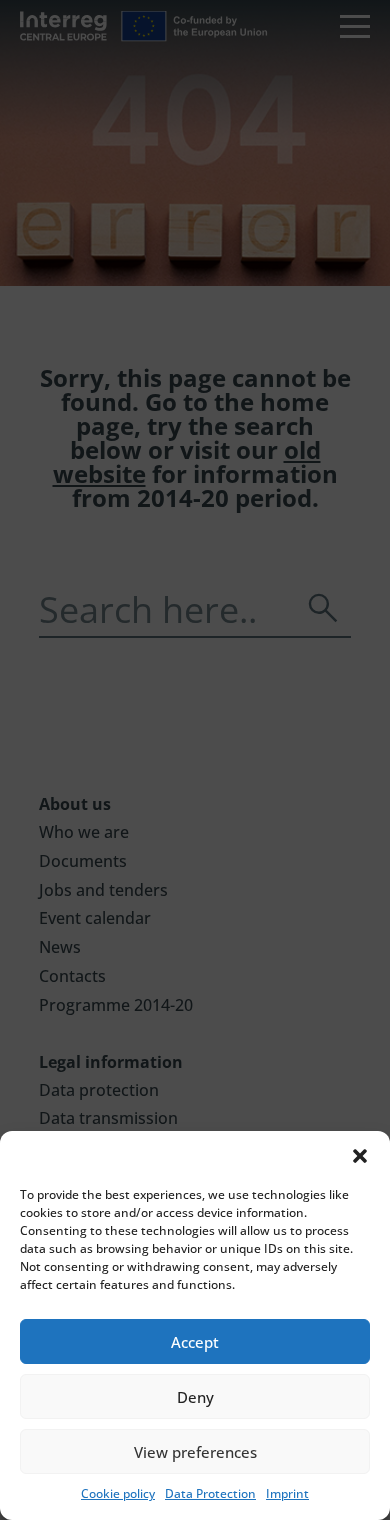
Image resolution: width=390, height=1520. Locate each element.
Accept (195, 1342)
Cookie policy (118, 1493)
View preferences (195, 1452)
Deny (195, 1397)
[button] (360, 1156)
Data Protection (210, 1493)
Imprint (287, 1493)
